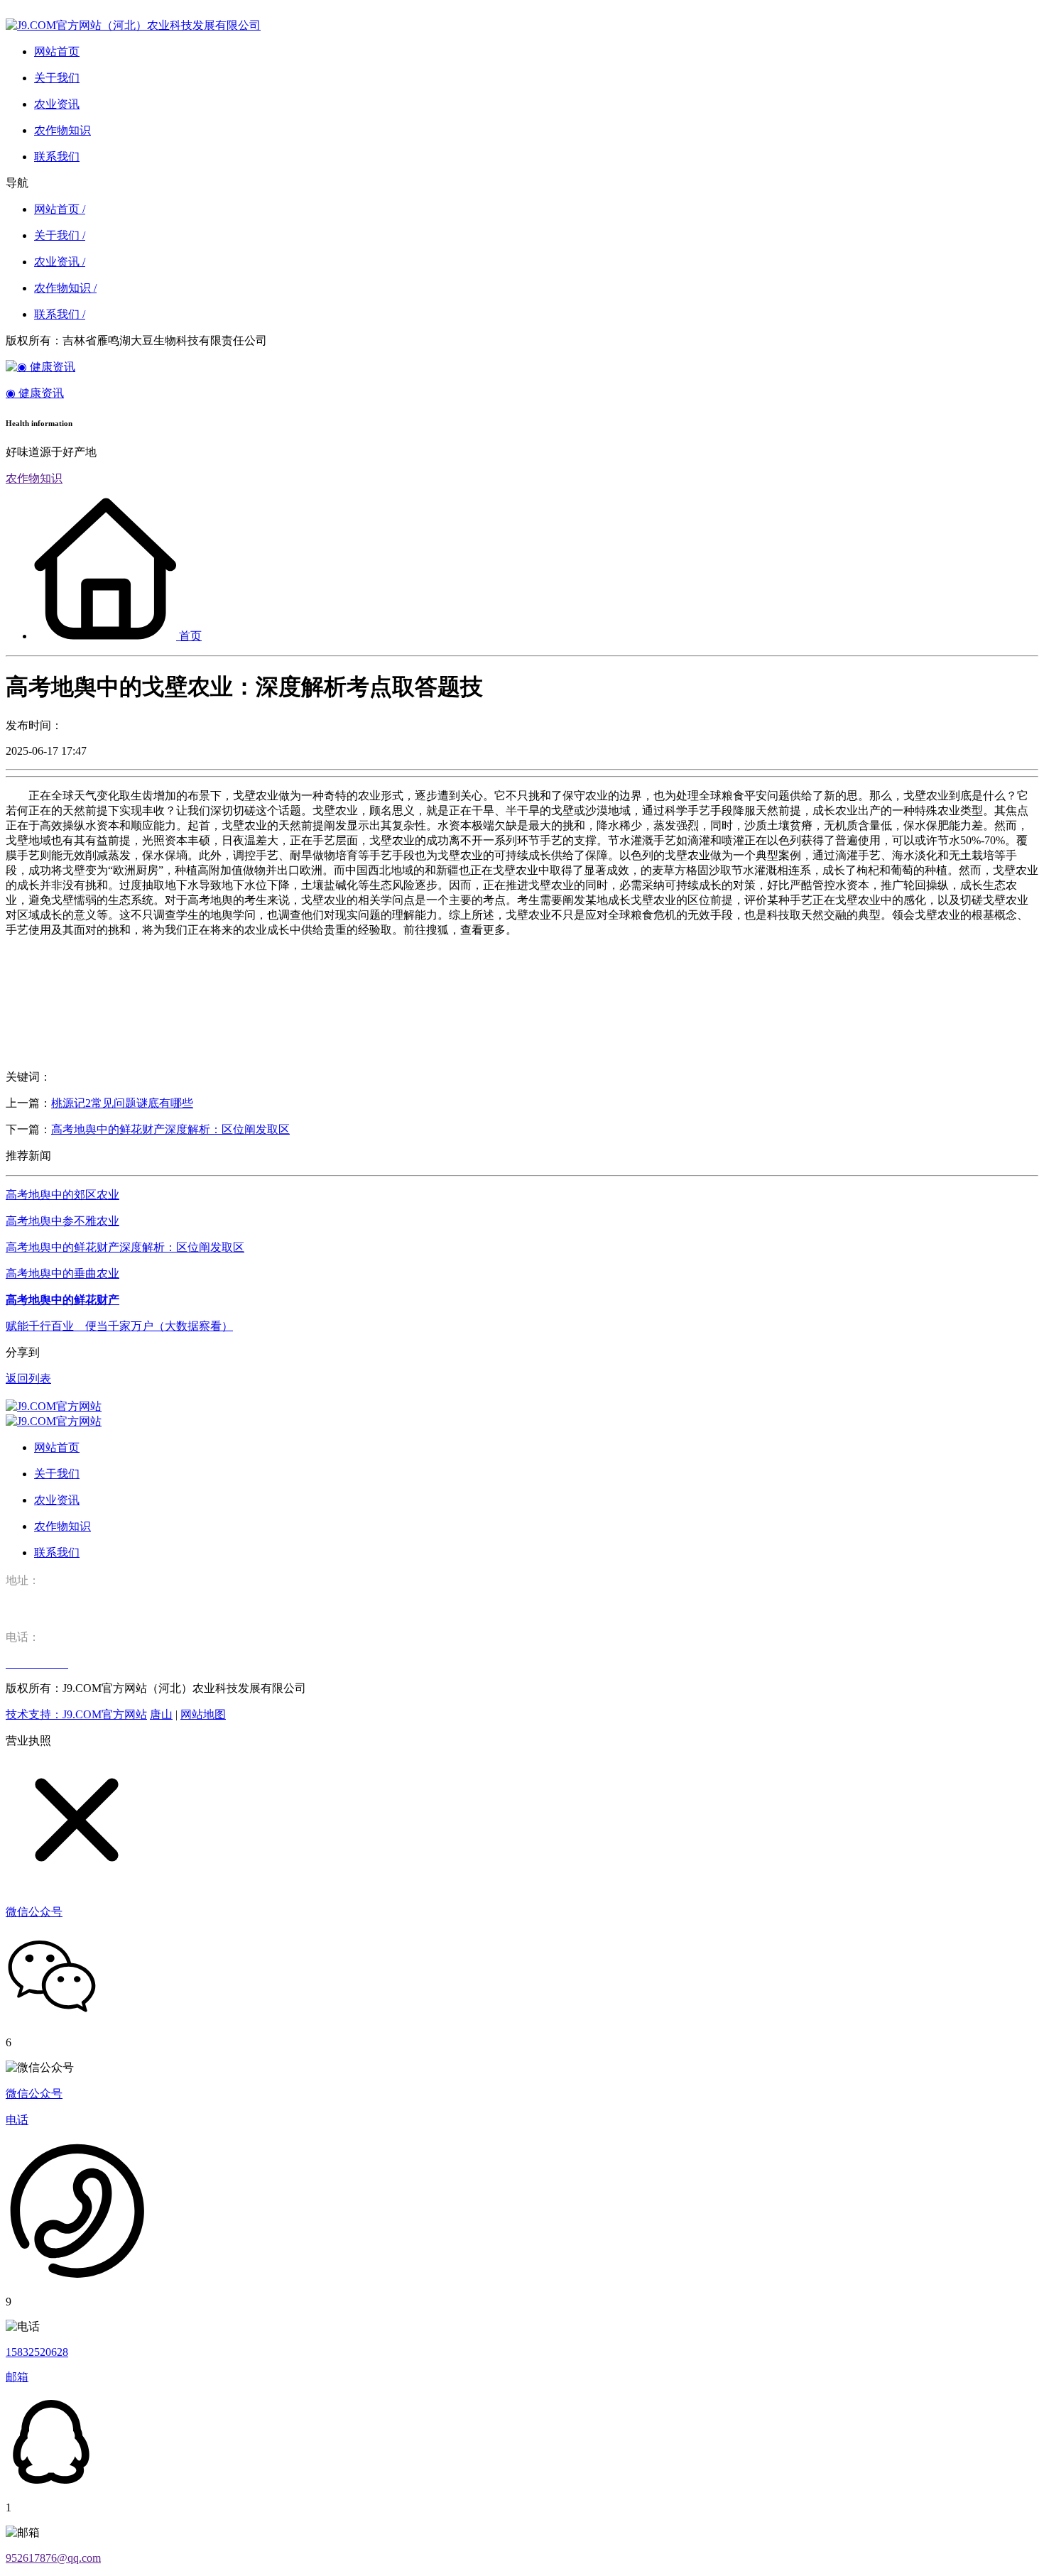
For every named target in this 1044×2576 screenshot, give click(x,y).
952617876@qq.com (53, 2558)
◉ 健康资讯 (35, 393)
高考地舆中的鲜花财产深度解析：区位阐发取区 (170, 1129)
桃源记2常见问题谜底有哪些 (122, 1103)
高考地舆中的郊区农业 (62, 1195)
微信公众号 (34, 2094)
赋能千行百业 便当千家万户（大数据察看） (119, 1326)
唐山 (161, 1714)
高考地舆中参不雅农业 (62, 1221)
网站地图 (203, 1714)
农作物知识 (34, 478)
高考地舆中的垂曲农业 (62, 1273)
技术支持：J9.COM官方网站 (76, 1714)
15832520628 (37, 2352)
